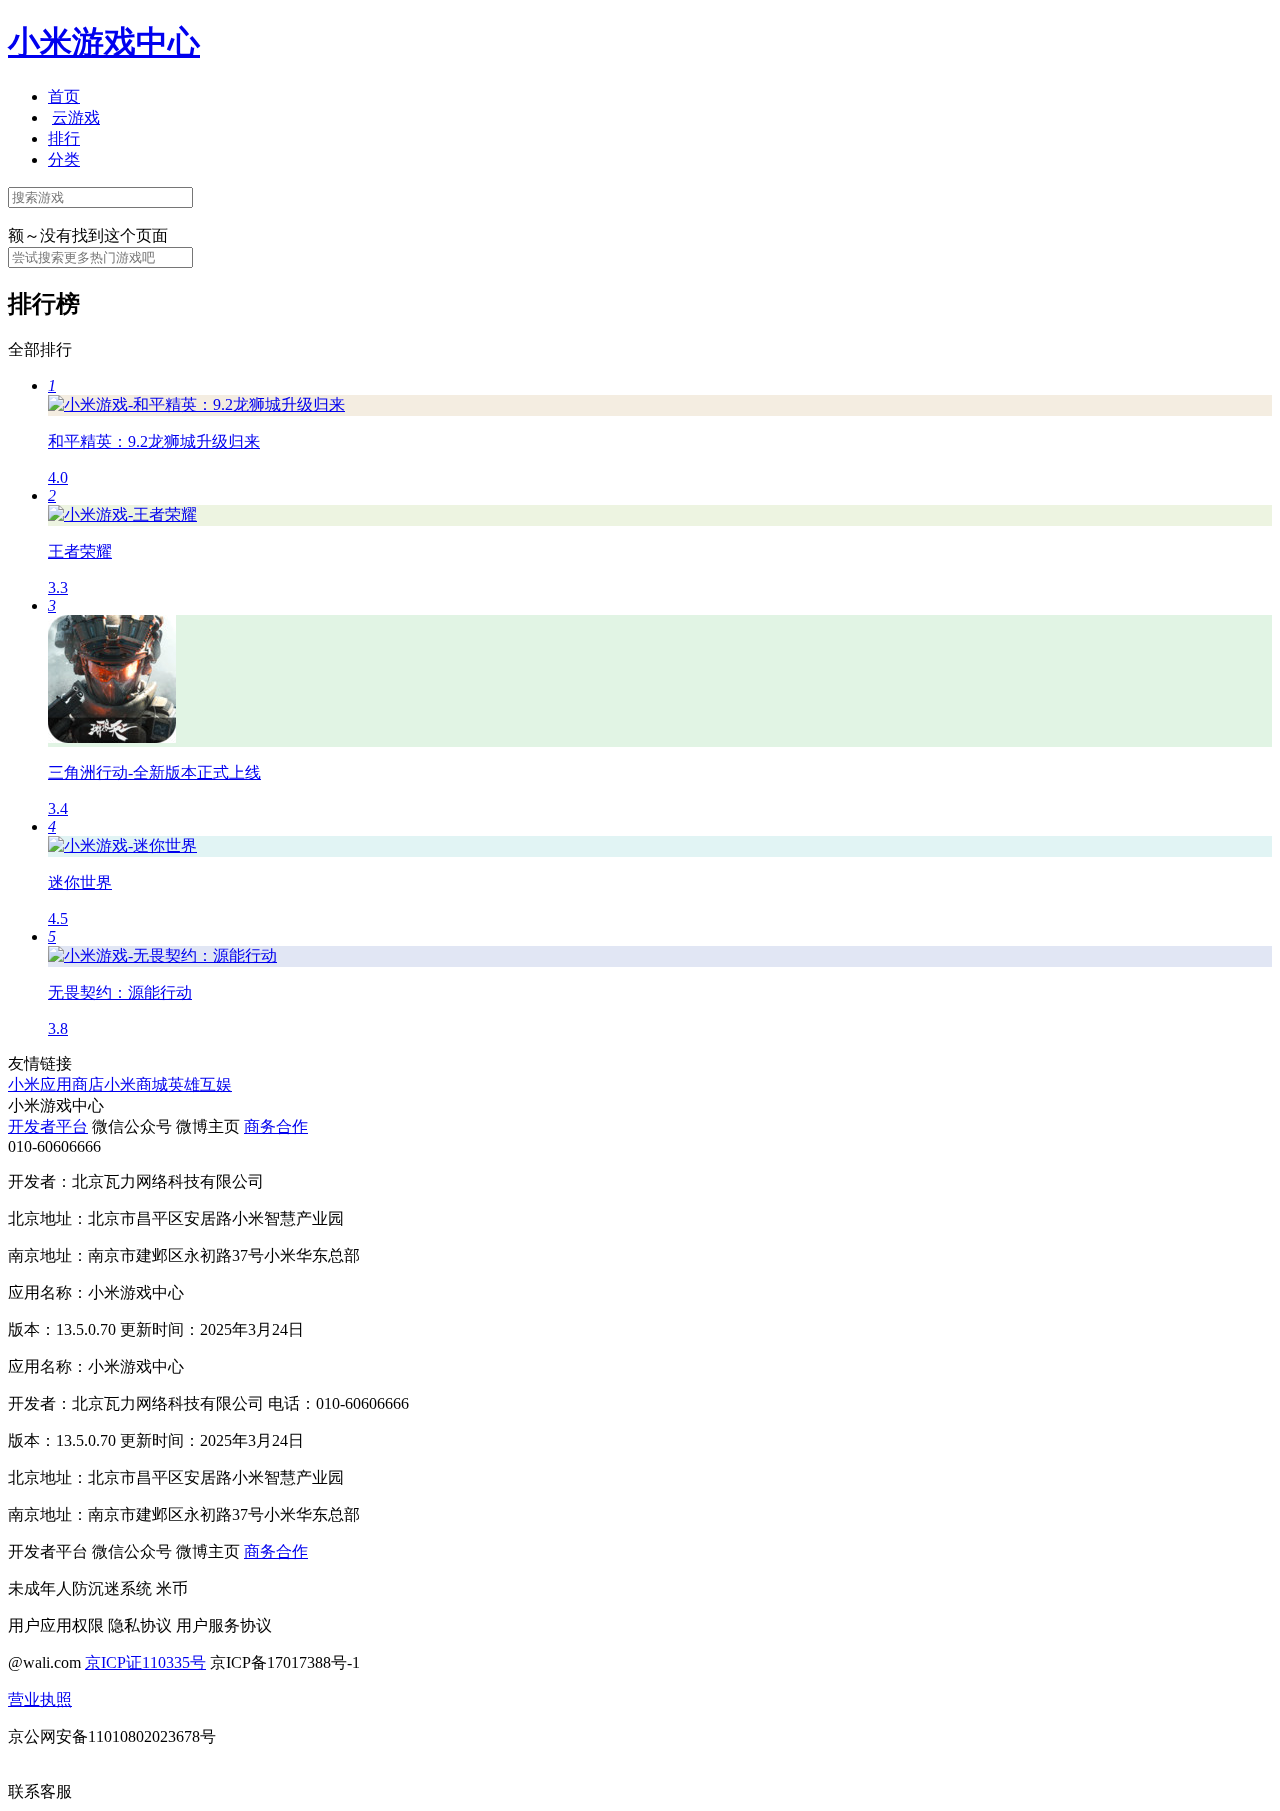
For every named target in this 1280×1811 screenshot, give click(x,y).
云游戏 (76, 117)
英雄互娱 (200, 1084)
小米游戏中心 (104, 42)
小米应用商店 (56, 1084)
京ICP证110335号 (145, 1662)
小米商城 (136, 1084)
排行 (64, 138)
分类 (64, 159)
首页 (64, 96)
